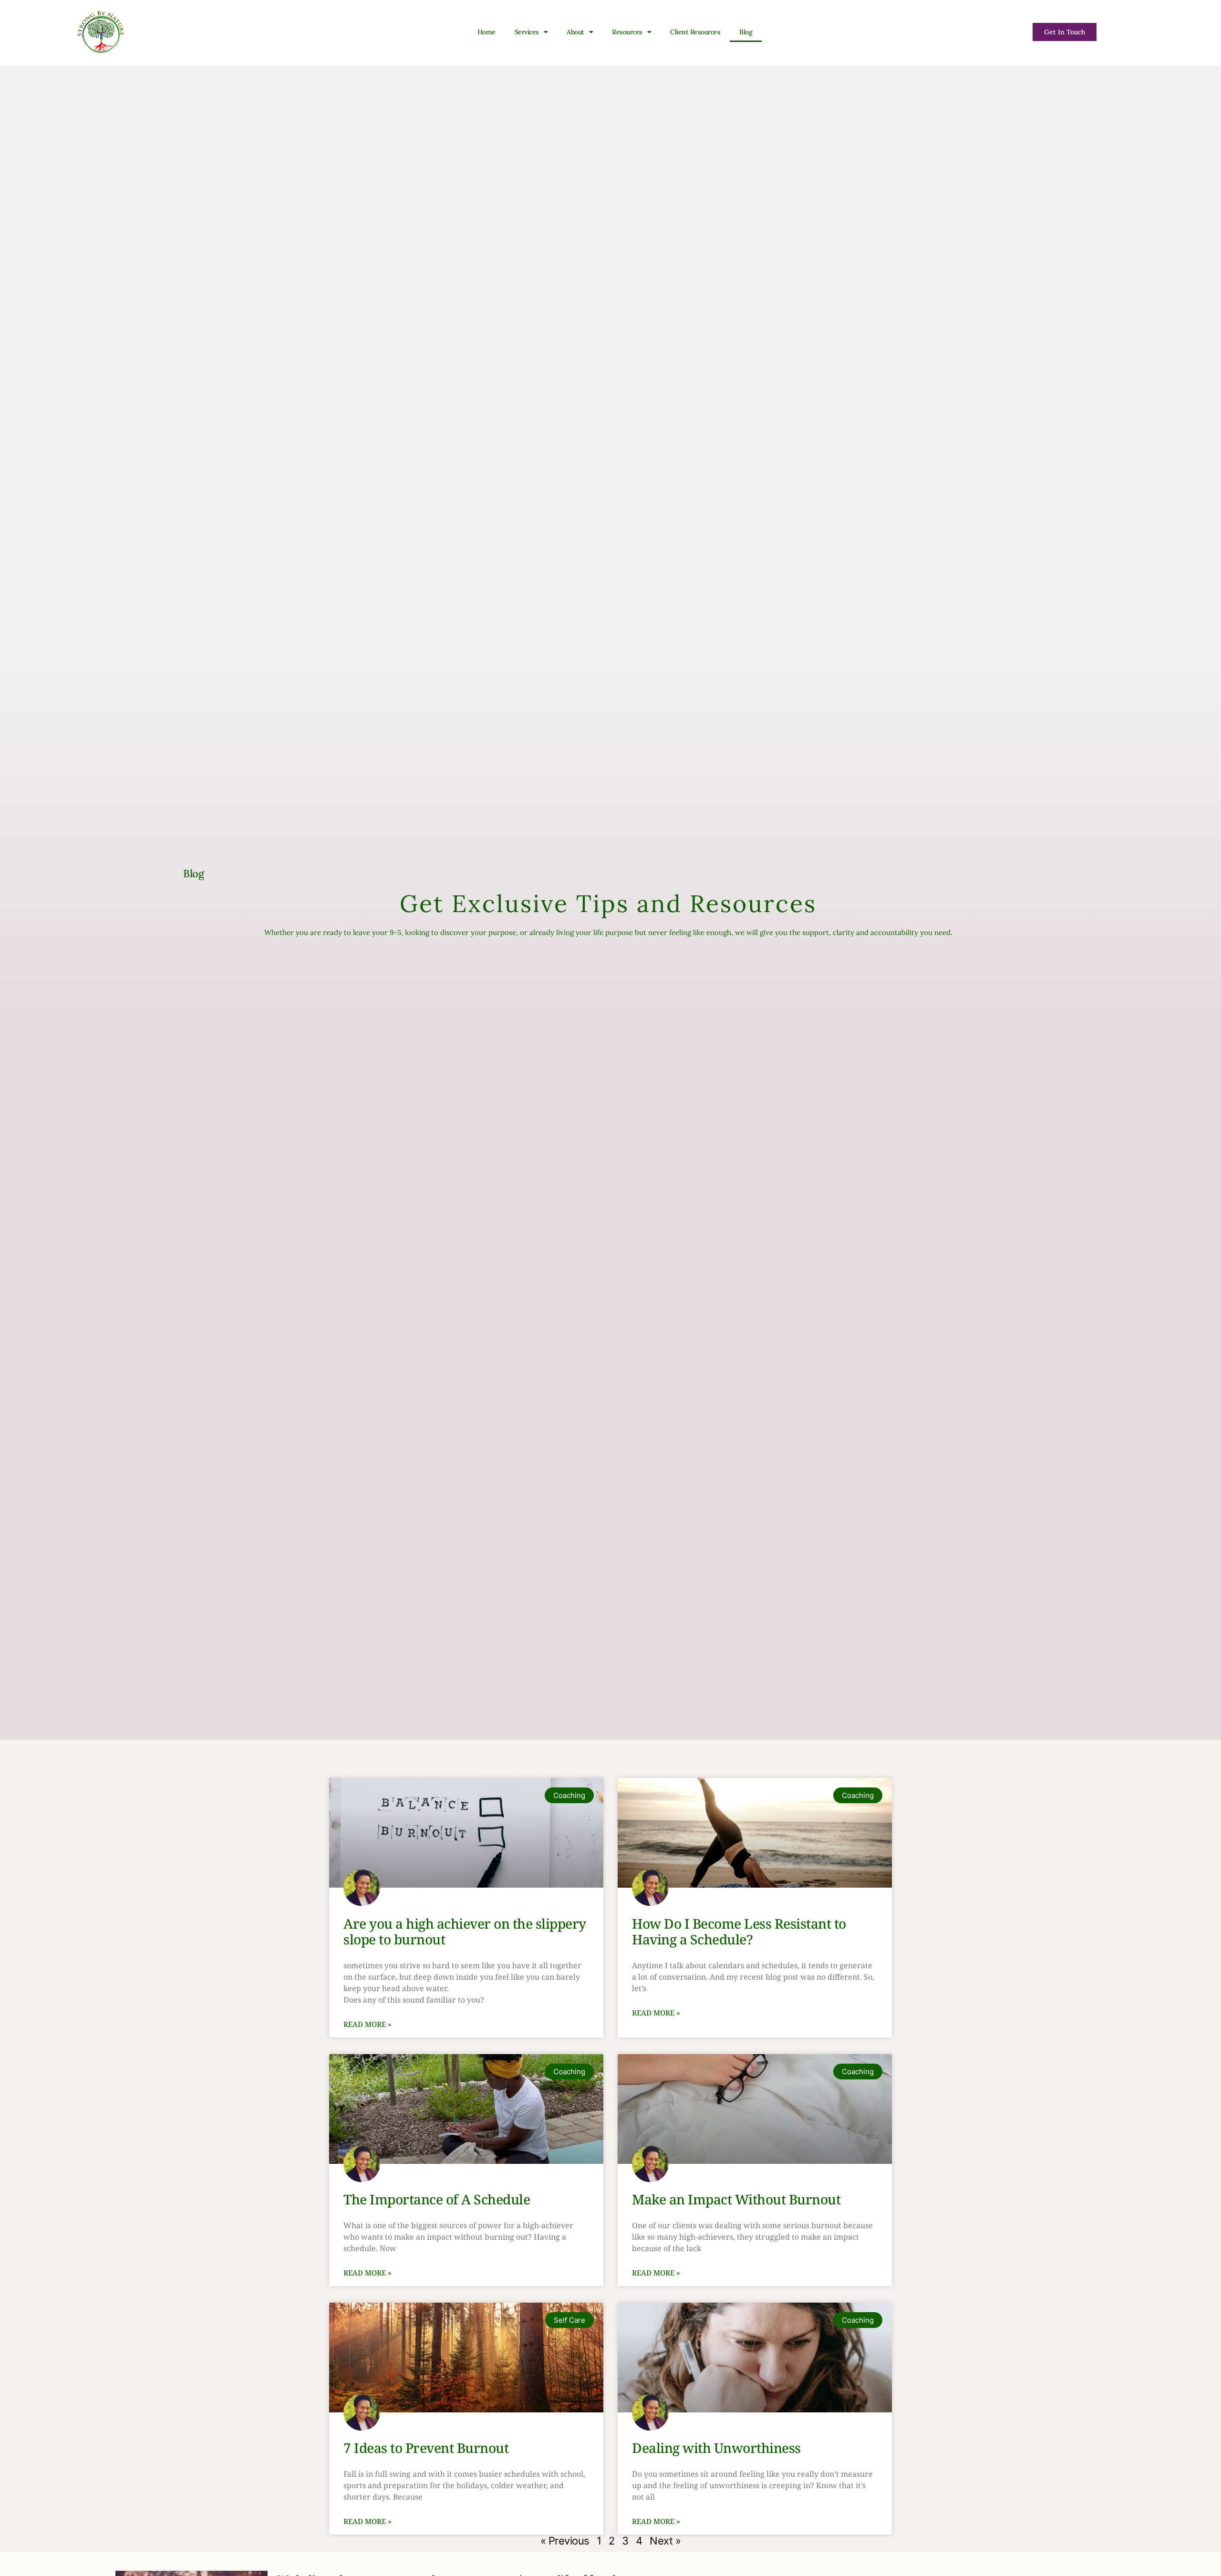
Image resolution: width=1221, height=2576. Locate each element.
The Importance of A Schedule (437, 2199)
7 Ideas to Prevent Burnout (426, 2448)
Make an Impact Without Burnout (736, 2199)
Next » (665, 2541)
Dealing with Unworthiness (716, 2448)
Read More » (367, 2024)
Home (486, 32)
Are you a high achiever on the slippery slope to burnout (465, 1932)
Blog (746, 32)
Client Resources (695, 32)
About (575, 32)
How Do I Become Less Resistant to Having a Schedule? (739, 1932)
